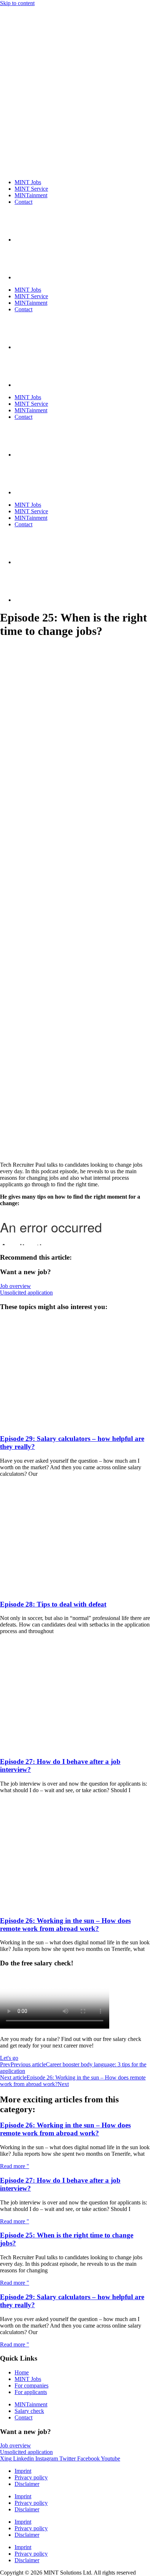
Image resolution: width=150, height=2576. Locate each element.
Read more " (15, 2166)
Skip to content (17, 3)
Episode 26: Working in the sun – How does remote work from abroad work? (65, 1925)
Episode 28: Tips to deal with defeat (53, 1604)
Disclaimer (27, 2484)
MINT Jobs (28, 182)
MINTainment (31, 195)
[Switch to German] (33, 277)
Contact (23, 202)
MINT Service (31, 189)
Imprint (23, 2471)
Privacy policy (31, 2477)
